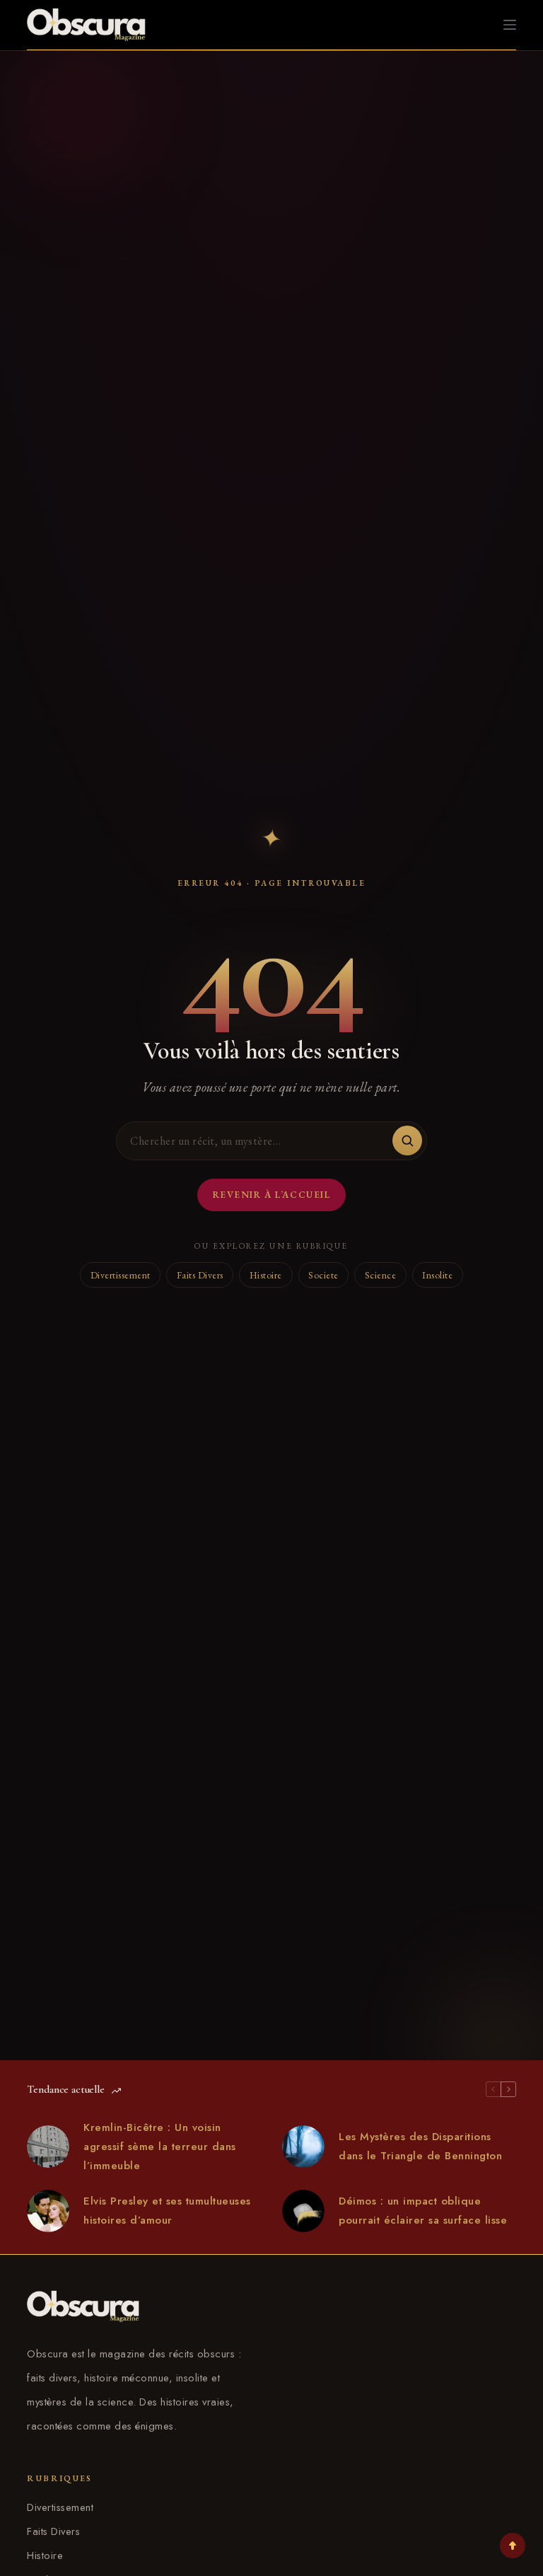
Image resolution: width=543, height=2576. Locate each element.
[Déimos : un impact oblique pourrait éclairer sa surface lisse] (303, 2211)
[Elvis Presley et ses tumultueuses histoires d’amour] (48, 2211)
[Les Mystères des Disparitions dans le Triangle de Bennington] (303, 2147)
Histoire (266, 1275)
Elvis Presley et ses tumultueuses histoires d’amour (167, 2211)
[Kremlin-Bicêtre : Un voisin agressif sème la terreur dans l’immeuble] (48, 2147)
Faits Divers (200, 1275)
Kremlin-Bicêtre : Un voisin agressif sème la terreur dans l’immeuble (160, 2147)
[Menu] (510, 25)
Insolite (437, 1275)
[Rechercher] (407, 1140)
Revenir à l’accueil (272, 1195)
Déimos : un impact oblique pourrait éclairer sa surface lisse (423, 2211)
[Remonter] (513, 2546)
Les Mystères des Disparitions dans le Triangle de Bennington (420, 2146)
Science (381, 1275)
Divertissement (121, 1275)
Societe (323, 1275)
